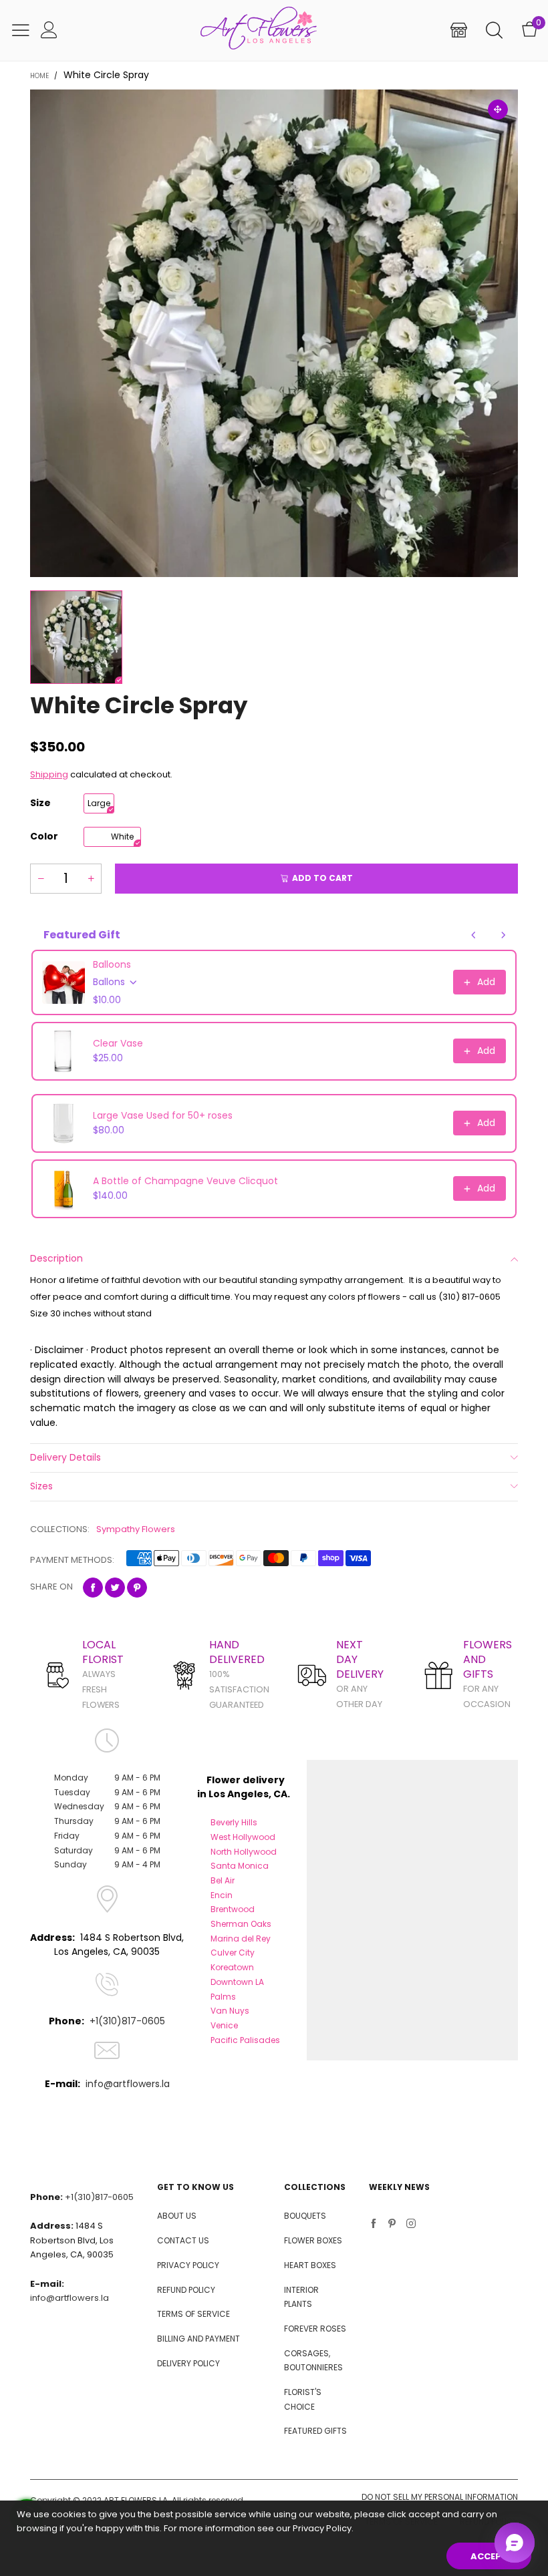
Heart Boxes (310, 2265)
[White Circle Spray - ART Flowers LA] (274, 333)
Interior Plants (301, 2297)
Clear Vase (118, 1043)
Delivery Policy (188, 2363)
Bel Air (223, 1880)
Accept (489, 2556)
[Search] (494, 30)
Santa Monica (240, 1866)
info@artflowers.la (128, 2084)
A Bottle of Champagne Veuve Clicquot (185, 1181)
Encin (222, 1895)
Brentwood (233, 1909)
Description (56, 1258)
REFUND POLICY (186, 2290)
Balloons (112, 964)
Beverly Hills (234, 1822)
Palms (223, 1997)
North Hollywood (244, 1852)
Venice (224, 2025)
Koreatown (232, 1967)
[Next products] (503, 935)
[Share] (93, 1588)
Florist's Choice (303, 2399)
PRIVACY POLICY (188, 2265)
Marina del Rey (241, 1939)
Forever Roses (315, 2329)
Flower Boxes (313, 2240)
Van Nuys (230, 2011)
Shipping (49, 774)
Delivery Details (65, 1457)
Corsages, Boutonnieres (313, 2361)
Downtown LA (237, 1982)
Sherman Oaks (241, 1924)
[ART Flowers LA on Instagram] (411, 2225)
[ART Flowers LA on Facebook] (374, 2225)
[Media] (498, 110)
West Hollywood (243, 1837)
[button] (41, 879)
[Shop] (459, 30)
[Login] (49, 30)
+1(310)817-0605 (127, 2021)
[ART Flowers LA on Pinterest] (392, 2225)
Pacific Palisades (245, 2040)
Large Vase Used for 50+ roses (163, 1115)
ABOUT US (177, 2216)
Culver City (233, 1953)
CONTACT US (183, 2240)
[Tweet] (115, 1588)
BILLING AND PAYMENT (198, 2339)
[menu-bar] (21, 30)
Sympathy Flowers (136, 1529)
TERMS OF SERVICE (193, 2314)
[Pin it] (137, 1588)
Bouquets (305, 2216)
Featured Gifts (315, 2431)
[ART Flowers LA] (259, 30)
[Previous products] (474, 935)
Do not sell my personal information (440, 2497)
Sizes (41, 1486)
